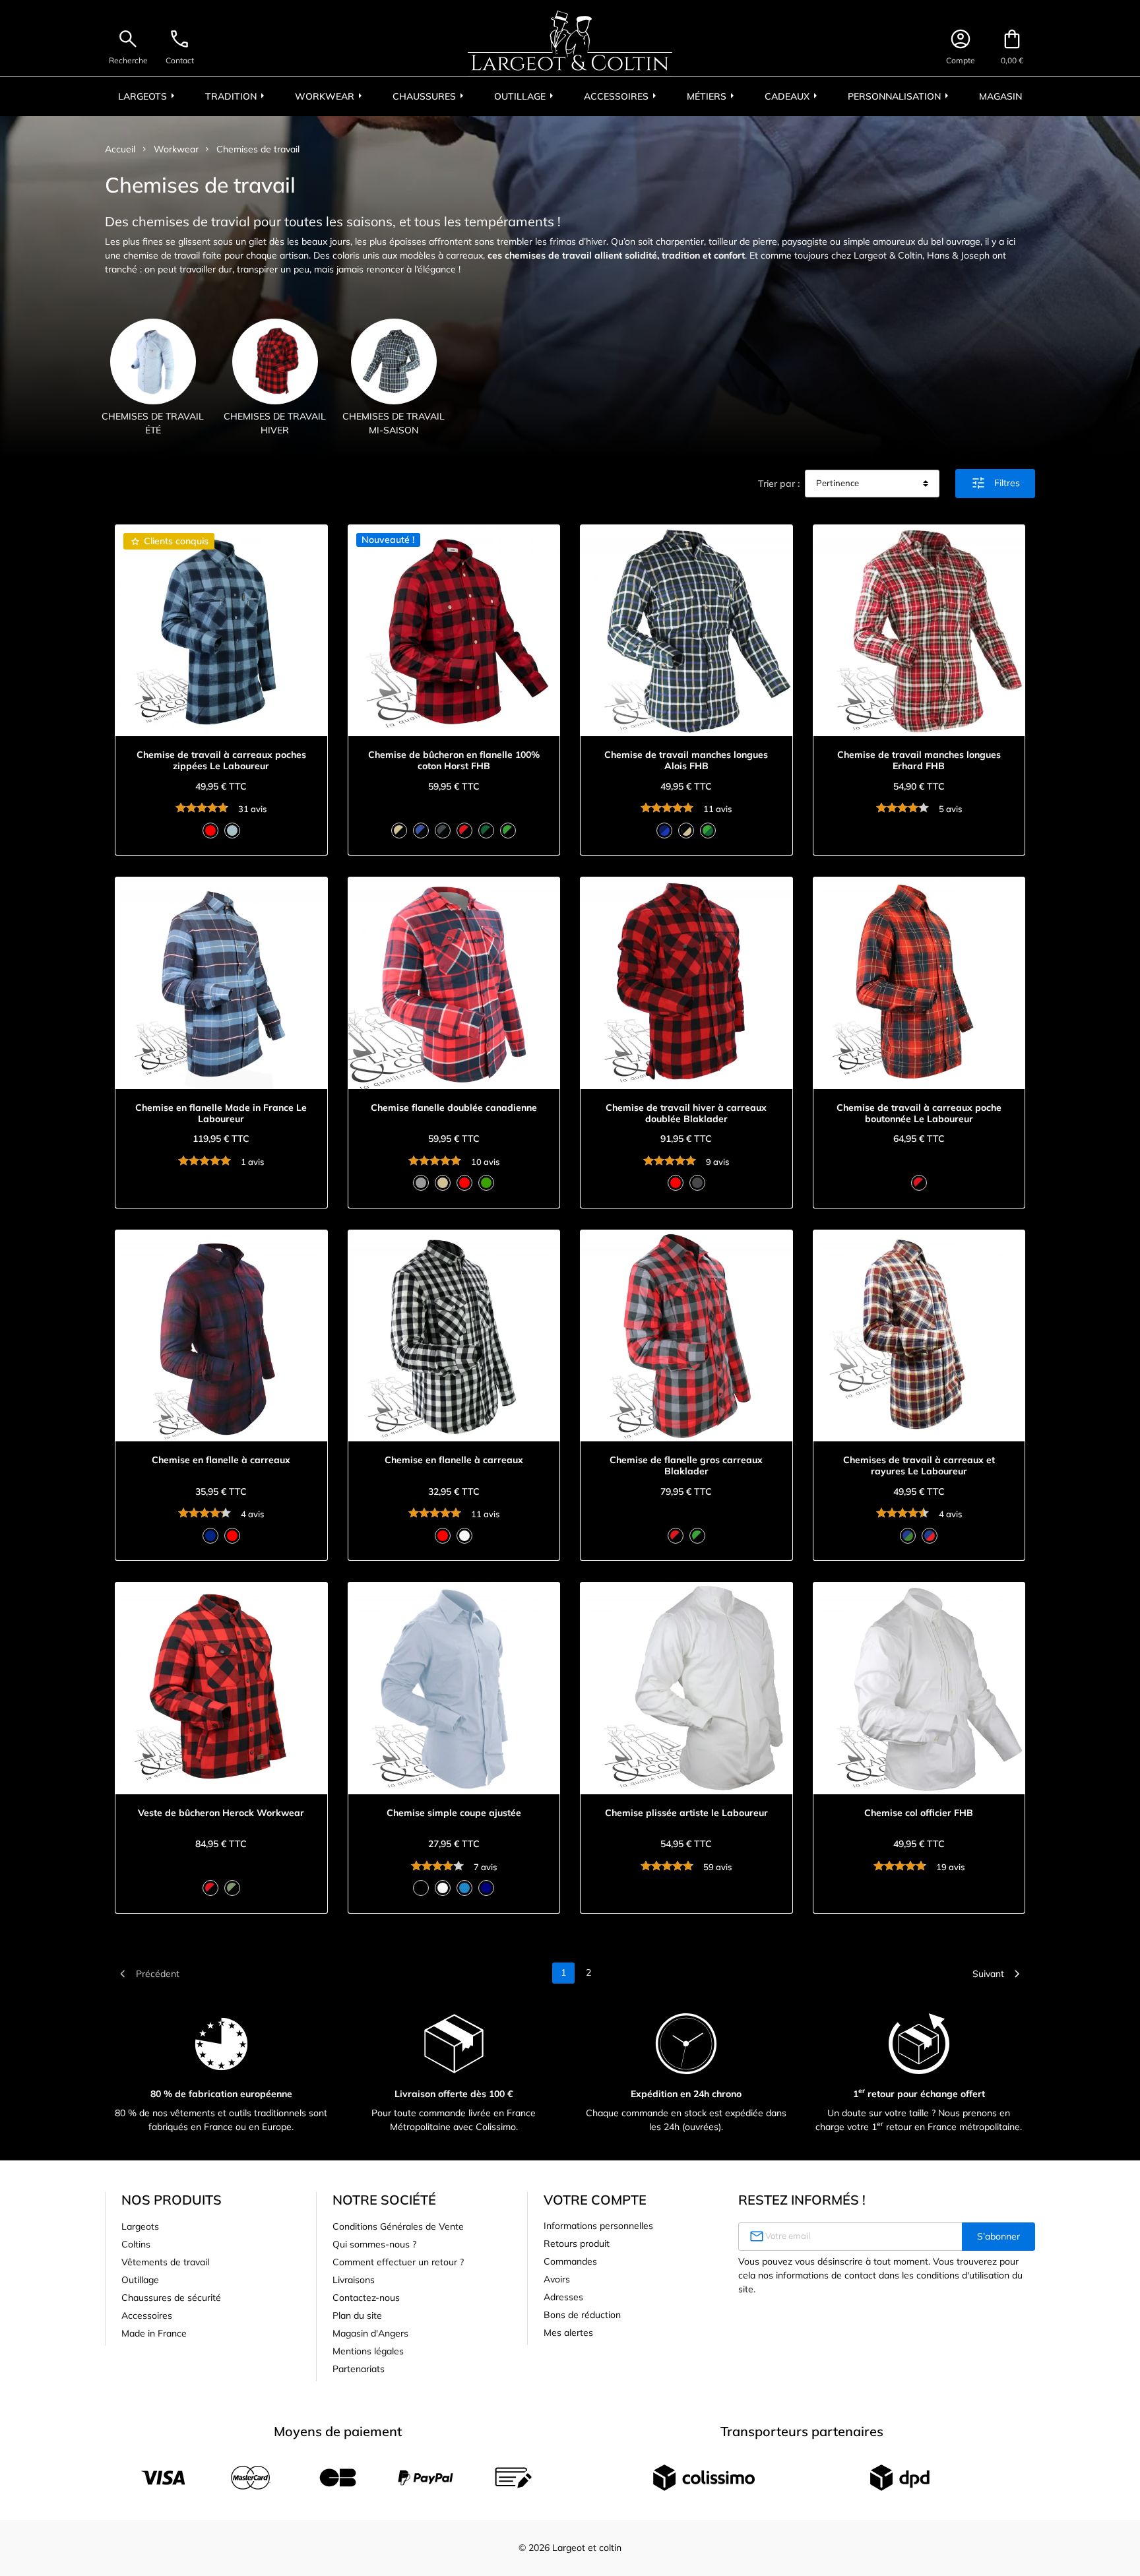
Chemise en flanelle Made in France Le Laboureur (221, 1114)
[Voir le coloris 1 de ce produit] (210, 831)
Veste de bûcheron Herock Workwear (221, 1813)
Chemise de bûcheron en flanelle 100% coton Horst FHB (454, 761)
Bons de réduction (582, 2315)
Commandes (570, 2261)
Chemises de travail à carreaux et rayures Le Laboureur (919, 1466)
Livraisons (354, 2280)
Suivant (999, 1974)
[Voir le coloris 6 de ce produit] (508, 831)
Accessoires (147, 2315)
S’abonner (998, 2236)
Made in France (154, 2333)
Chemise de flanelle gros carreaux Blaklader (686, 1466)
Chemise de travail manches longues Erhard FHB (919, 761)
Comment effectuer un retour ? (398, 2262)
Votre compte (595, 2200)
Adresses (563, 2297)
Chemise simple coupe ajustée (454, 1813)
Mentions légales (368, 2351)
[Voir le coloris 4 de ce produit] (464, 831)
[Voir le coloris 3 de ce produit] (443, 831)
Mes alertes (568, 2333)
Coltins (136, 2244)
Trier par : (779, 484)
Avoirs (557, 2279)
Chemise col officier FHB (919, 1813)
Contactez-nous (366, 2298)
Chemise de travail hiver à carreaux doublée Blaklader (686, 1114)
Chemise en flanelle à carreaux (221, 1460)
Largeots (140, 2226)
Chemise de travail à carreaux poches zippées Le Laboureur (221, 761)
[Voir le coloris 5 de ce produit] (486, 831)
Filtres (995, 483)
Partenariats (359, 2369)
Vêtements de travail (165, 2262)
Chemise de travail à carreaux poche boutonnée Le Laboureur (919, 1114)
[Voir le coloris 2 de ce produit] (232, 831)
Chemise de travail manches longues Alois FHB (686, 761)
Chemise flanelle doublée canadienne (454, 1108)
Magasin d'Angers (370, 2333)
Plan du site (357, 2315)
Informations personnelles (598, 2226)
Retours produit (577, 2244)
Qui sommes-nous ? (374, 2244)
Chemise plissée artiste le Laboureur (686, 1813)
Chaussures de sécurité (171, 2298)
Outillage (140, 2280)
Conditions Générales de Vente (398, 2226)
